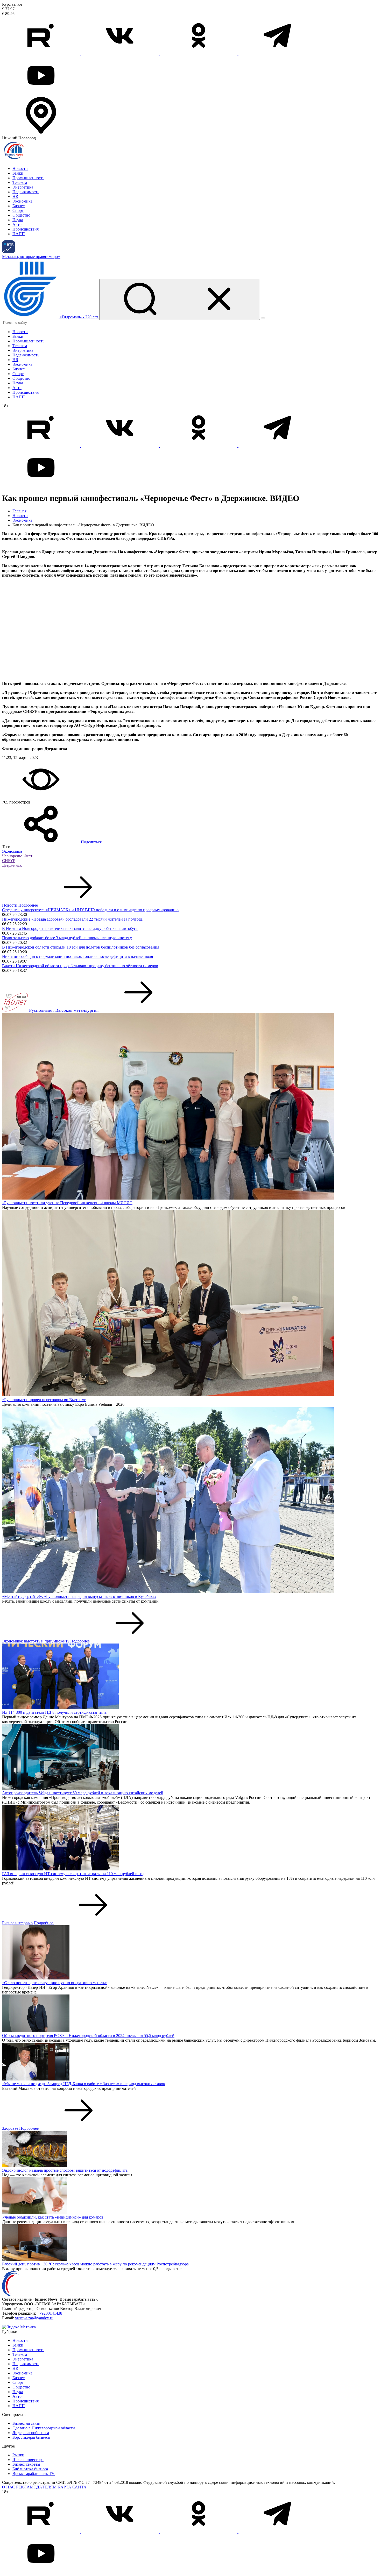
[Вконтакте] (120, 53)
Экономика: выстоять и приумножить (36, 1641)
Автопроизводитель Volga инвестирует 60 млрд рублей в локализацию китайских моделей (83, 1793)
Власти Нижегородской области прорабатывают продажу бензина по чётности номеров (80, 966)
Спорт (18, 210)
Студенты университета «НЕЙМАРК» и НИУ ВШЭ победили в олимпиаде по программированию (90, 910)
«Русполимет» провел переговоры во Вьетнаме (44, 1400)
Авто (17, 224)
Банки (18, 173)
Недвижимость (26, 192)
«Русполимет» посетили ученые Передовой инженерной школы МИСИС (67, 1203)
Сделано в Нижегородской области (44, 2428)
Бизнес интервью (17, 1923)
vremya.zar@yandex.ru (34, 2318)
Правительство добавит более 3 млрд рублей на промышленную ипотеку (67, 938)
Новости (20, 168)
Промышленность (28, 178)
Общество (21, 215)
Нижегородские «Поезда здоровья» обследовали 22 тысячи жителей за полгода (72, 919)
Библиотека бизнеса (30, 2469)
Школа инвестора (28, 2460)
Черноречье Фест (17, 856)
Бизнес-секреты (26, 2464)
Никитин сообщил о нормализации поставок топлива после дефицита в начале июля (77, 956)
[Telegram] (277, 53)
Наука (18, 220)
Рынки (18, 2455)
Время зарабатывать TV (34, 2474)
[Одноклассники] (199, 53)
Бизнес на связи (26, 2423)
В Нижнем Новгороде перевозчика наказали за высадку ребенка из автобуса (70, 928)
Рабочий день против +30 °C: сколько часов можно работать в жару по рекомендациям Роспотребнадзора (95, 2264)
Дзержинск (12, 865)
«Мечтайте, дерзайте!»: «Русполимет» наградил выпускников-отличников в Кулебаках (79, 1596)
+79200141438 (50, 2313)
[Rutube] (41, 53)
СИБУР (9, 861)
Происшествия (26, 229)
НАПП (19, 234)
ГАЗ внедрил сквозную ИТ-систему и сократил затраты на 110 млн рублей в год (73, 1874)
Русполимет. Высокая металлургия (64, 1010)
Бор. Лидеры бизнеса (31, 2437)
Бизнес (19, 206)
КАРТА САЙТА (72, 2487)
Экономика (22, 201)
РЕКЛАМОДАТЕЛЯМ (36, 2487)
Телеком (20, 182)
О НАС (9, 2487)
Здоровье (10, 2128)
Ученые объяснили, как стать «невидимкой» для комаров (53, 2217)
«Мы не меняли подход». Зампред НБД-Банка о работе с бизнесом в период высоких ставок (84, 2084)
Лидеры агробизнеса (31, 2433)
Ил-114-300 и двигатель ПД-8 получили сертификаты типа (54, 1712)
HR (15, 196)
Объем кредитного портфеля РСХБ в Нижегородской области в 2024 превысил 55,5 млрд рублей (88, 2036)
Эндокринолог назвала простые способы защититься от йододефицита (65, 2170)
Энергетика (23, 187)
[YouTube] (41, 93)
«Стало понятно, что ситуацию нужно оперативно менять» (55, 1983)
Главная (19, 511)
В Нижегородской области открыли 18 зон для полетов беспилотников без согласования (81, 947)
